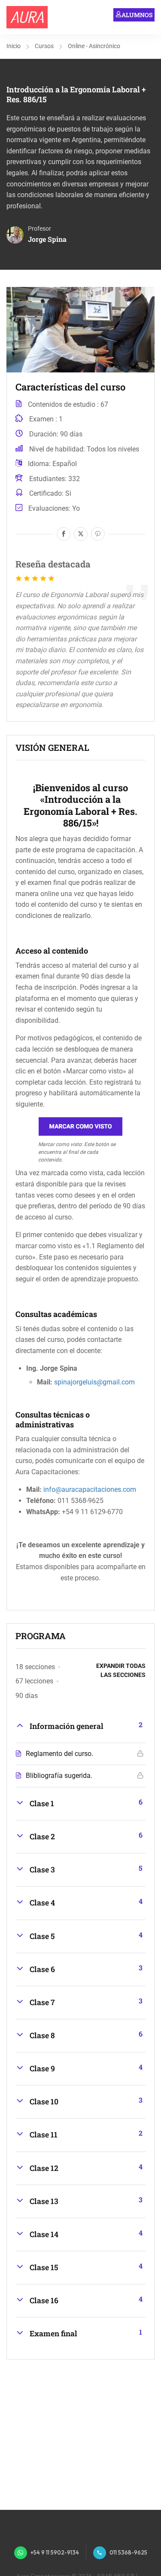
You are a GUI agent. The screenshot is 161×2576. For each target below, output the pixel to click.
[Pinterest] (98, 534)
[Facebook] (64, 534)
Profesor (39, 229)
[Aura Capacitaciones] (27, 17)
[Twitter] (81, 534)
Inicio (14, 46)
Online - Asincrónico (94, 46)
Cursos (44, 46)
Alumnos (137, 15)
